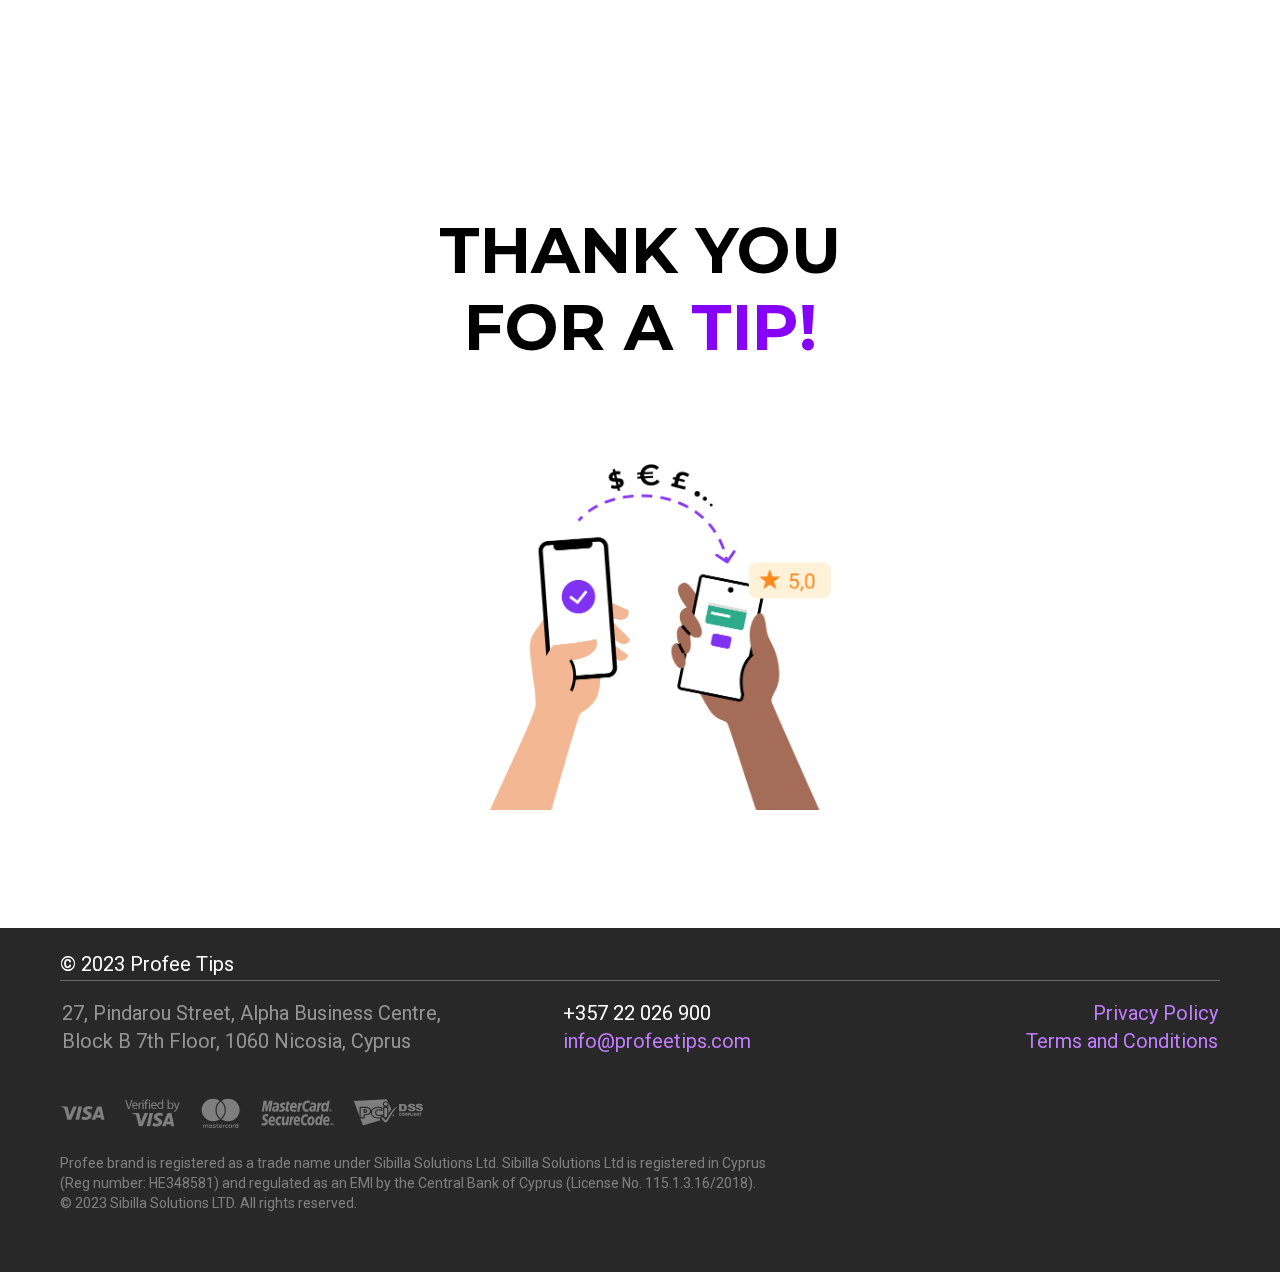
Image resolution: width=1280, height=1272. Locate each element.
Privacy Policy (1155, 1013)
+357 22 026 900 (637, 1013)
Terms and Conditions (1122, 1041)
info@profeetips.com (657, 1041)
